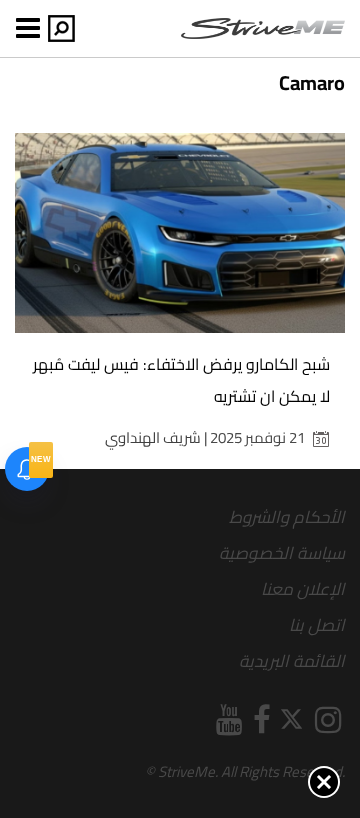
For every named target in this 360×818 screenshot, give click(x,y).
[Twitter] (293, 720)
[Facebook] (262, 719)
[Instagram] (328, 719)
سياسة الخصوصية (282, 553)
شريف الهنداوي (153, 437)
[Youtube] (229, 719)
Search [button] (61, 28)
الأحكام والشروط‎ (287, 517)
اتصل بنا (317, 625)
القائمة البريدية (292, 661)
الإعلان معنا (303, 589)
